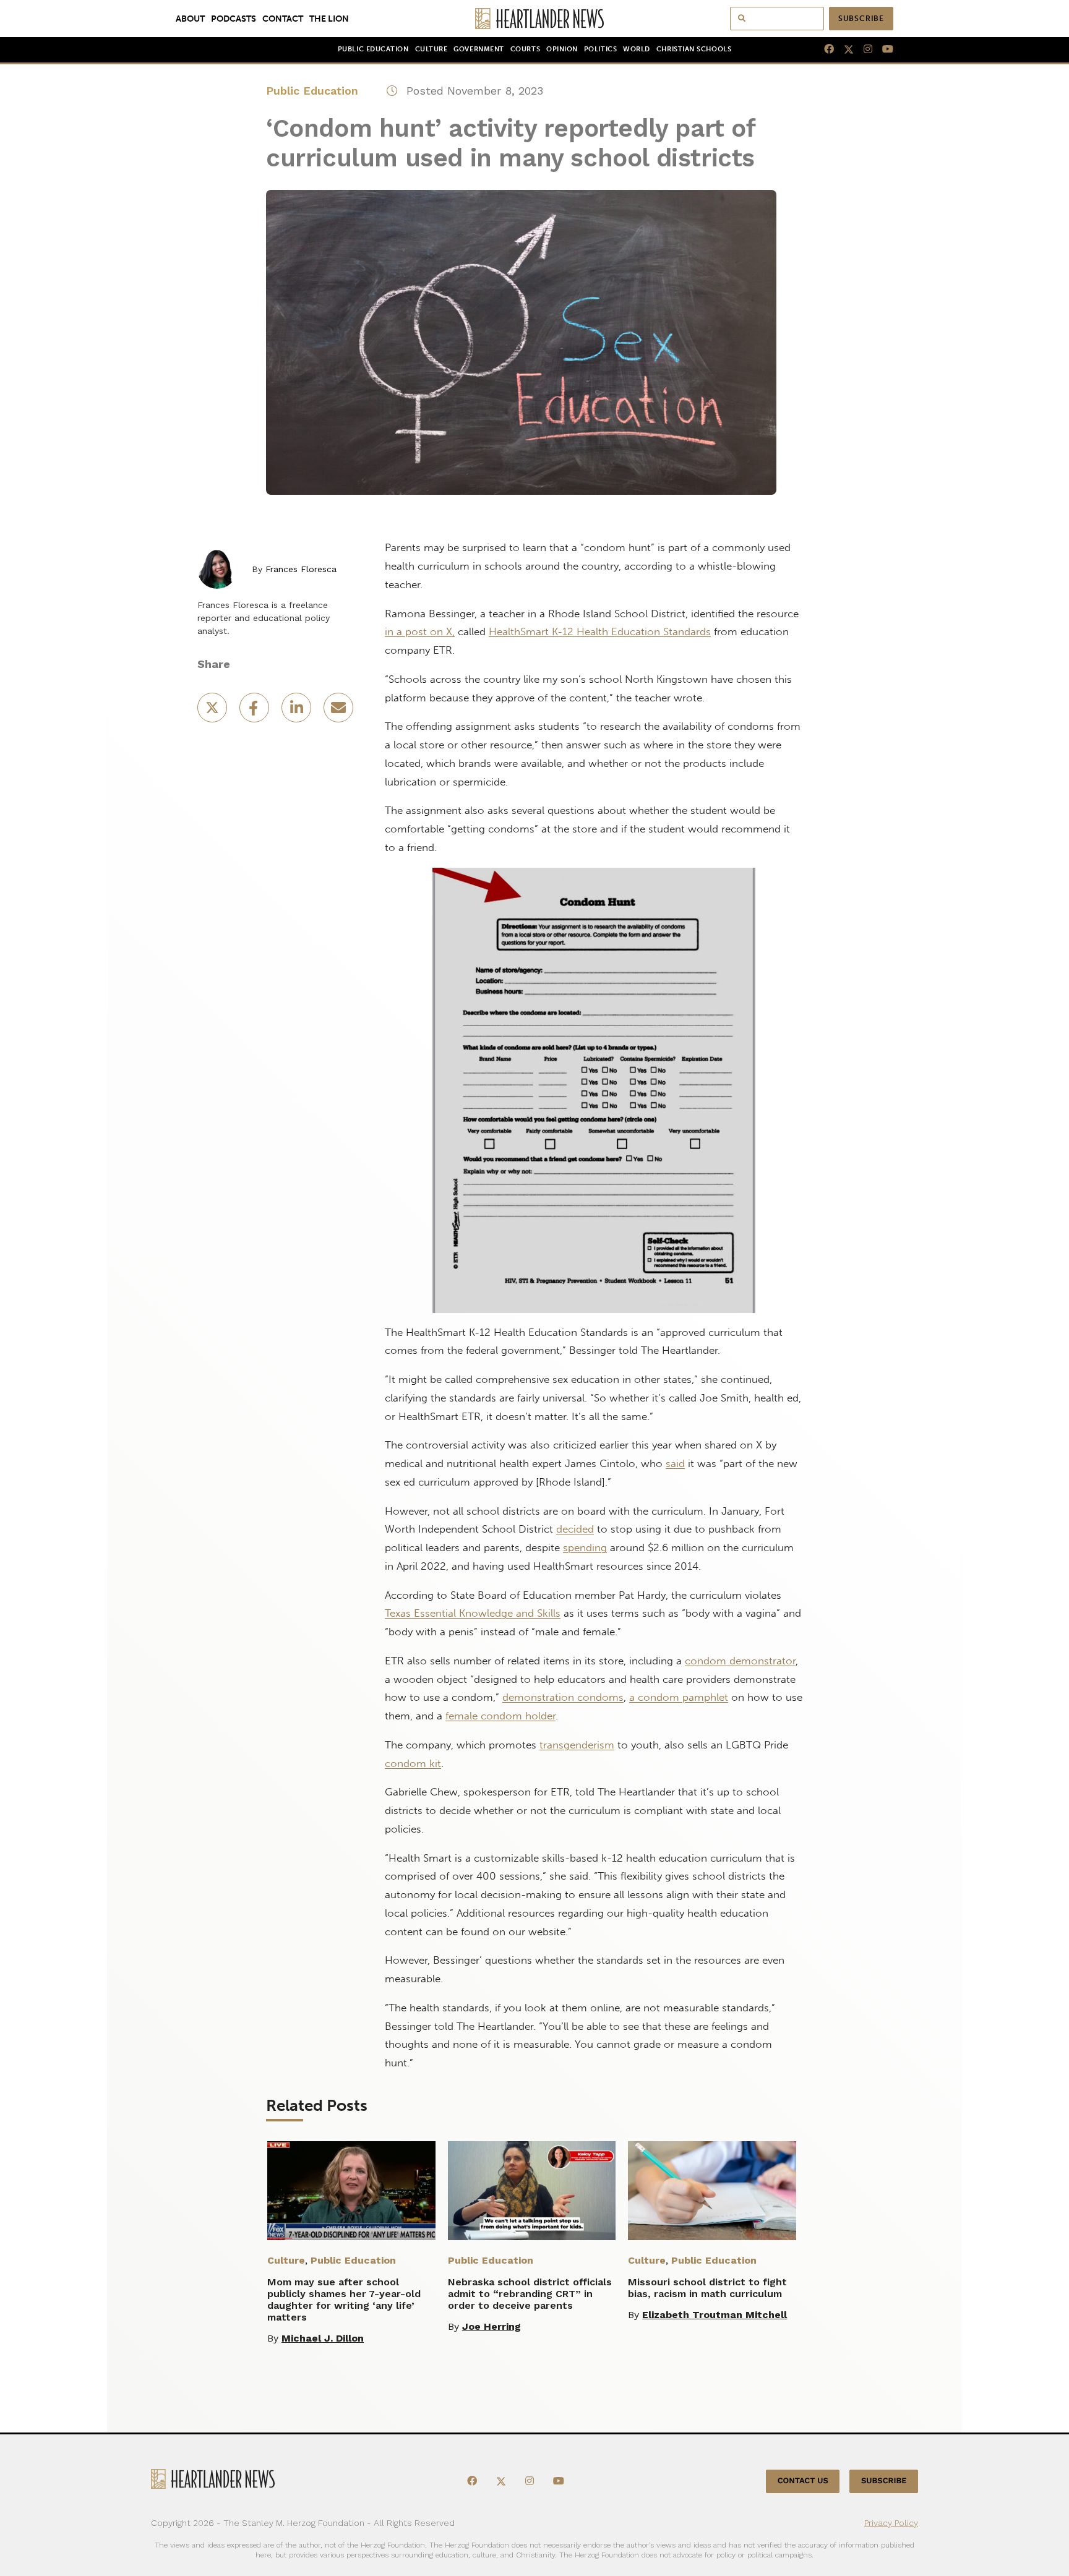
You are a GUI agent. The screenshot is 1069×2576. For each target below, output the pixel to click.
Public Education (373, 49)
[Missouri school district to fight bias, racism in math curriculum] (712, 2191)
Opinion (562, 49)
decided (575, 1529)
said (675, 1463)
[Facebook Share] (255, 712)
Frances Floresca (301, 569)
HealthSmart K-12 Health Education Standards (600, 631)
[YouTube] (883, 49)
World (637, 49)
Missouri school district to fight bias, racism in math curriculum (707, 2288)
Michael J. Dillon (323, 2338)
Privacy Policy (891, 2522)
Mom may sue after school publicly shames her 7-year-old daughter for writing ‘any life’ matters (344, 2300)
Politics (600, 49)
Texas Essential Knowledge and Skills (473, 1613)
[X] (844, 49)
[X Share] (213, 712)
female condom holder (500, 1716)
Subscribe (861, 19)
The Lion (329, 19)
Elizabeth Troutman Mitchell (715, 2315)
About (190, 19)
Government (479, 49)
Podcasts (234, 19)
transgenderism (577, 1745)
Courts (525, 49)
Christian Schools (694, 49)
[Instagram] (863, 49)
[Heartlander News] (535, 19)
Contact (283, 19)
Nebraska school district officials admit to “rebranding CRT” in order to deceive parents (530, 2294)
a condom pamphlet (679, 1697)
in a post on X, (420, 631)
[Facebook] (824, 49)
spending (585, 1547)
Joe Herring (492, 2326)
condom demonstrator (740, 1661)
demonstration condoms (563, 1697)
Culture (431, 49)
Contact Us (803, 2481)
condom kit (413, 1763)
